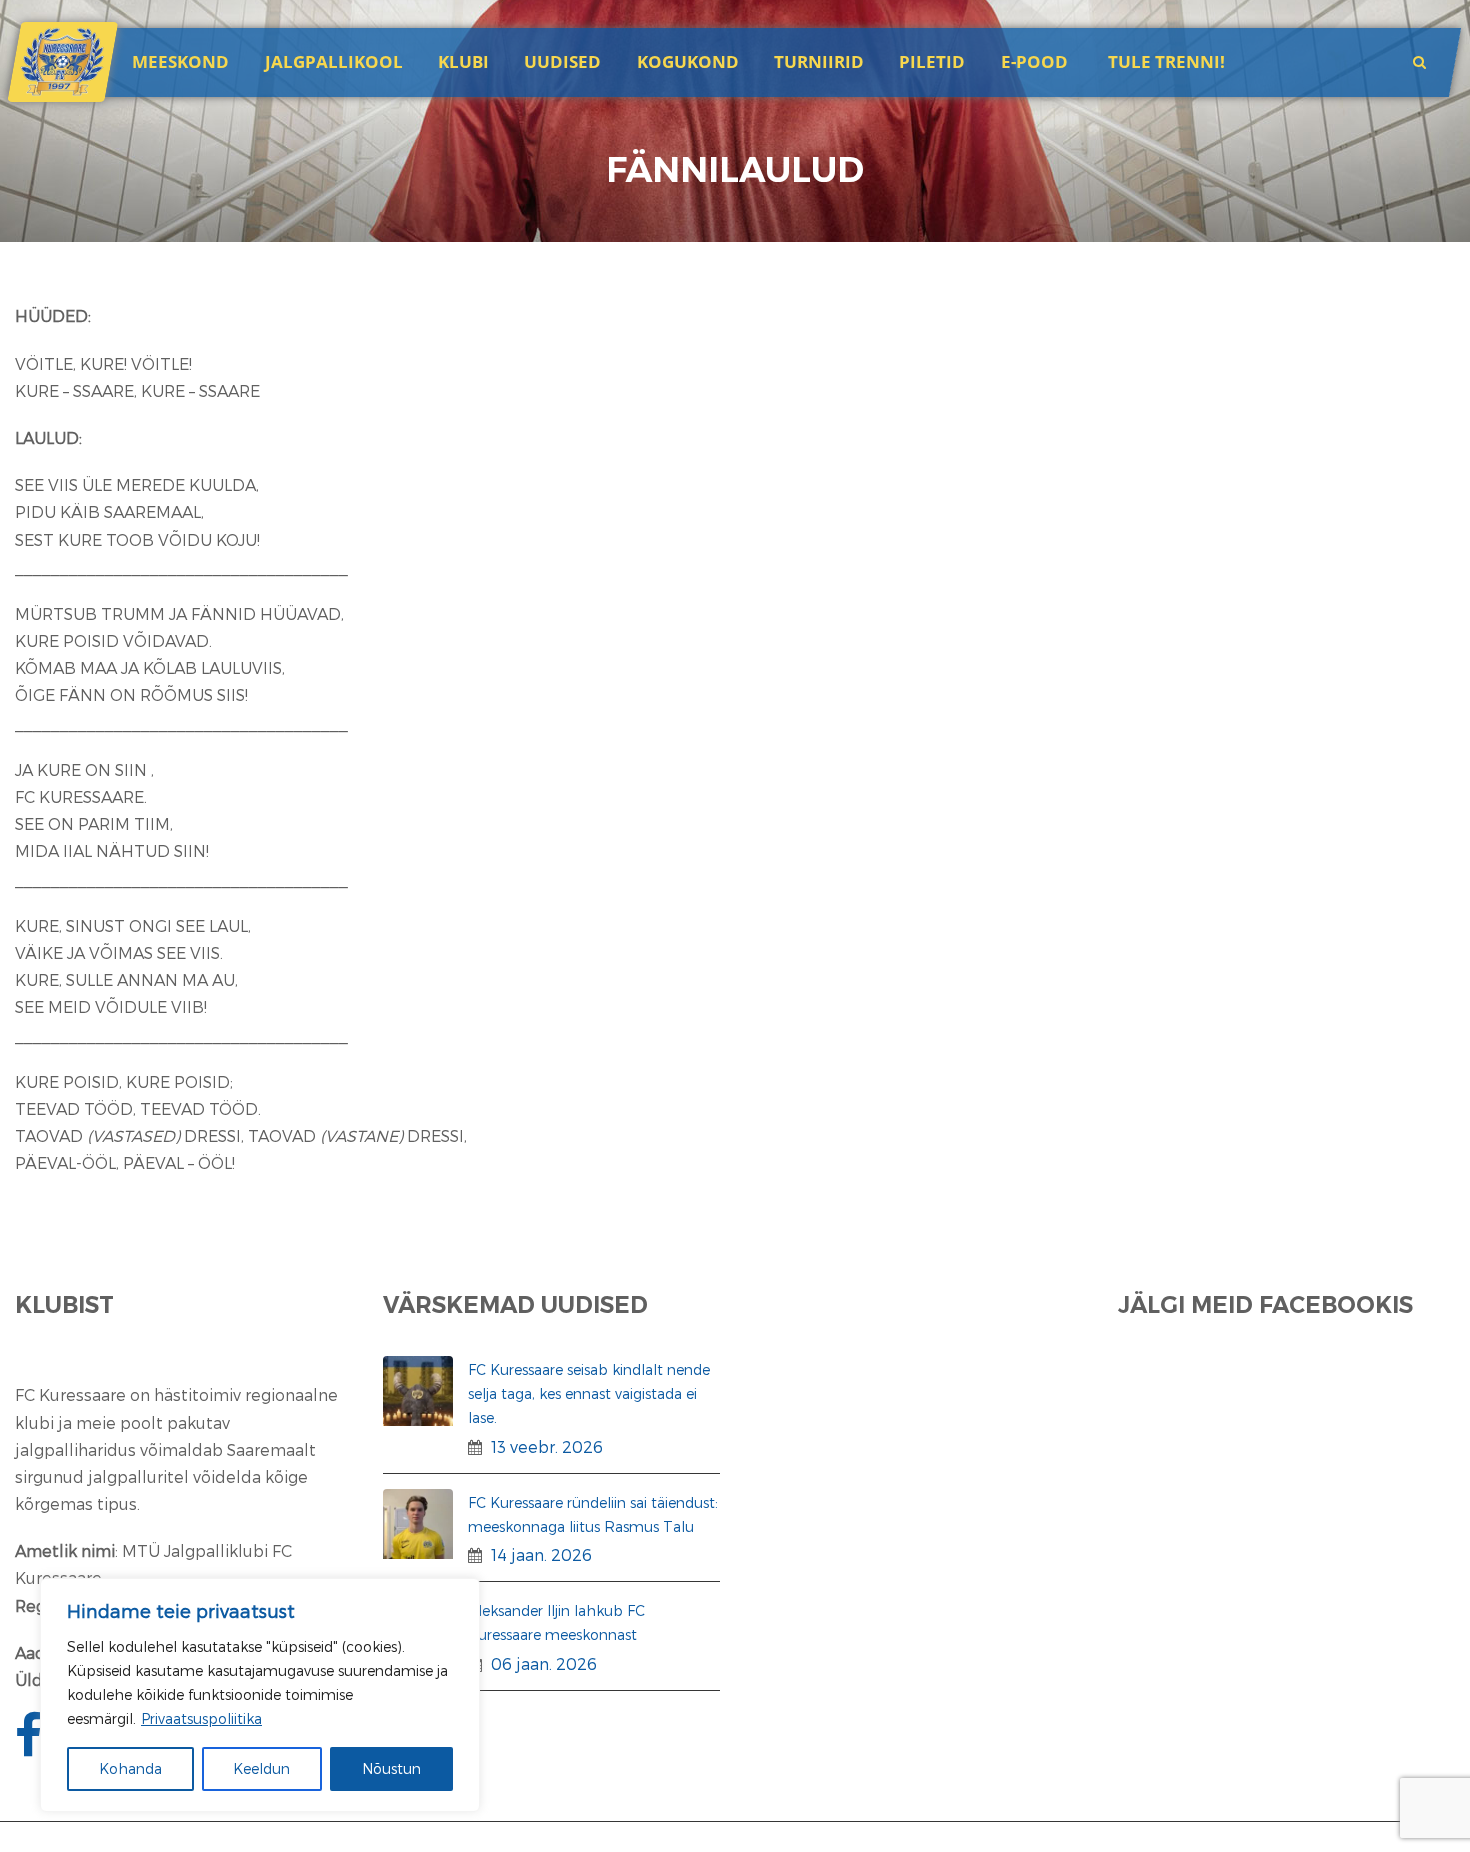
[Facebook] (31, 1746)
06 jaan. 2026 (544, 1663)
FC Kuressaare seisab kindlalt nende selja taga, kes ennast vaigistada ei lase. (589, 1393)
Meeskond (180, 61)
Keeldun (261, 1768)
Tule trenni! (1166, 61)
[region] (260, 1695)
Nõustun (391, 1768)
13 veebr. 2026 (547, 1446)
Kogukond (688, 61)
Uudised (562, 61)
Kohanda (130, 1768)
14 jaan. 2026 (541, 1554)
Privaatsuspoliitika (201, 1718)
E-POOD (1034, 61)
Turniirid (819, 61)
